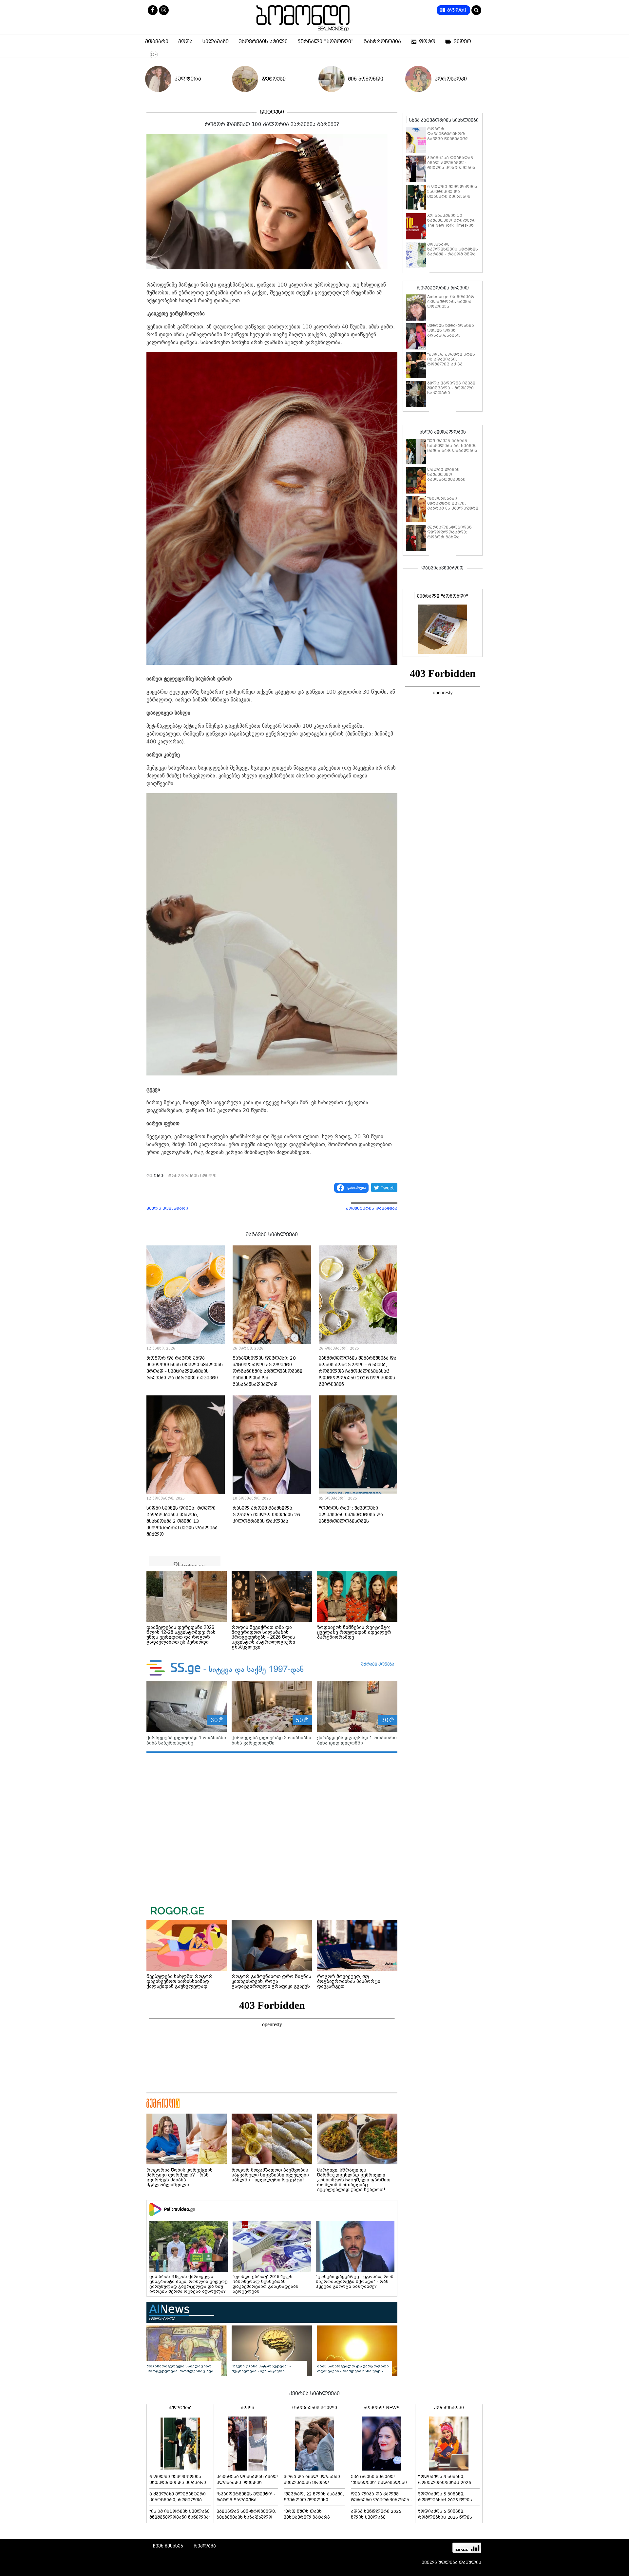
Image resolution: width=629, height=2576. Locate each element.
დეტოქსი (274, 79)
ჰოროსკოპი (451, 79)
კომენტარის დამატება (372, 1208)
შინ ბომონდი (366, 79)
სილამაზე (216, 42)
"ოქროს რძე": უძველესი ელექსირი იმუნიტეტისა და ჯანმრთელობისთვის (351, 1515)
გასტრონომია (382, 42)
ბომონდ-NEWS (382, 2408)
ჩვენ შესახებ (168, 2546)
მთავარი (157, 42)
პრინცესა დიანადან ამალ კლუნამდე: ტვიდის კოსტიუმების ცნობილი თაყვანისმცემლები (451, 168)
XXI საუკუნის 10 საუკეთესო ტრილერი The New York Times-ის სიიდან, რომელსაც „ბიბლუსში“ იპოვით (451, 225)
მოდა (185, 42)
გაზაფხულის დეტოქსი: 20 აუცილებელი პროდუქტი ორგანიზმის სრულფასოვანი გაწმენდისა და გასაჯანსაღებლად (267, 1371)
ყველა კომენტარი (167, 1208)
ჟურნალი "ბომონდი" (326, 42)
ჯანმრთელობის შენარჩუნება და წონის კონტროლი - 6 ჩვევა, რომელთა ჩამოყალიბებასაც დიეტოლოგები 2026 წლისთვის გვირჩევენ (358, 1371)
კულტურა (188, 79)
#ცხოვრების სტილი (192, 1176)
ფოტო (427, 42)
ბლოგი (457, 10)
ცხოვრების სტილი (263, 42)
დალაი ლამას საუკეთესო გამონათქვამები (446, 475)
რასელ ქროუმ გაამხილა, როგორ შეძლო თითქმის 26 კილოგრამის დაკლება (266, 1515)
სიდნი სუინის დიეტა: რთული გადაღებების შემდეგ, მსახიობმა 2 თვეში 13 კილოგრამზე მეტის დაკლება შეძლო (182, 1521)
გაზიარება (356, 1188)
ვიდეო (462, 42)
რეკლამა (205, 2546)
